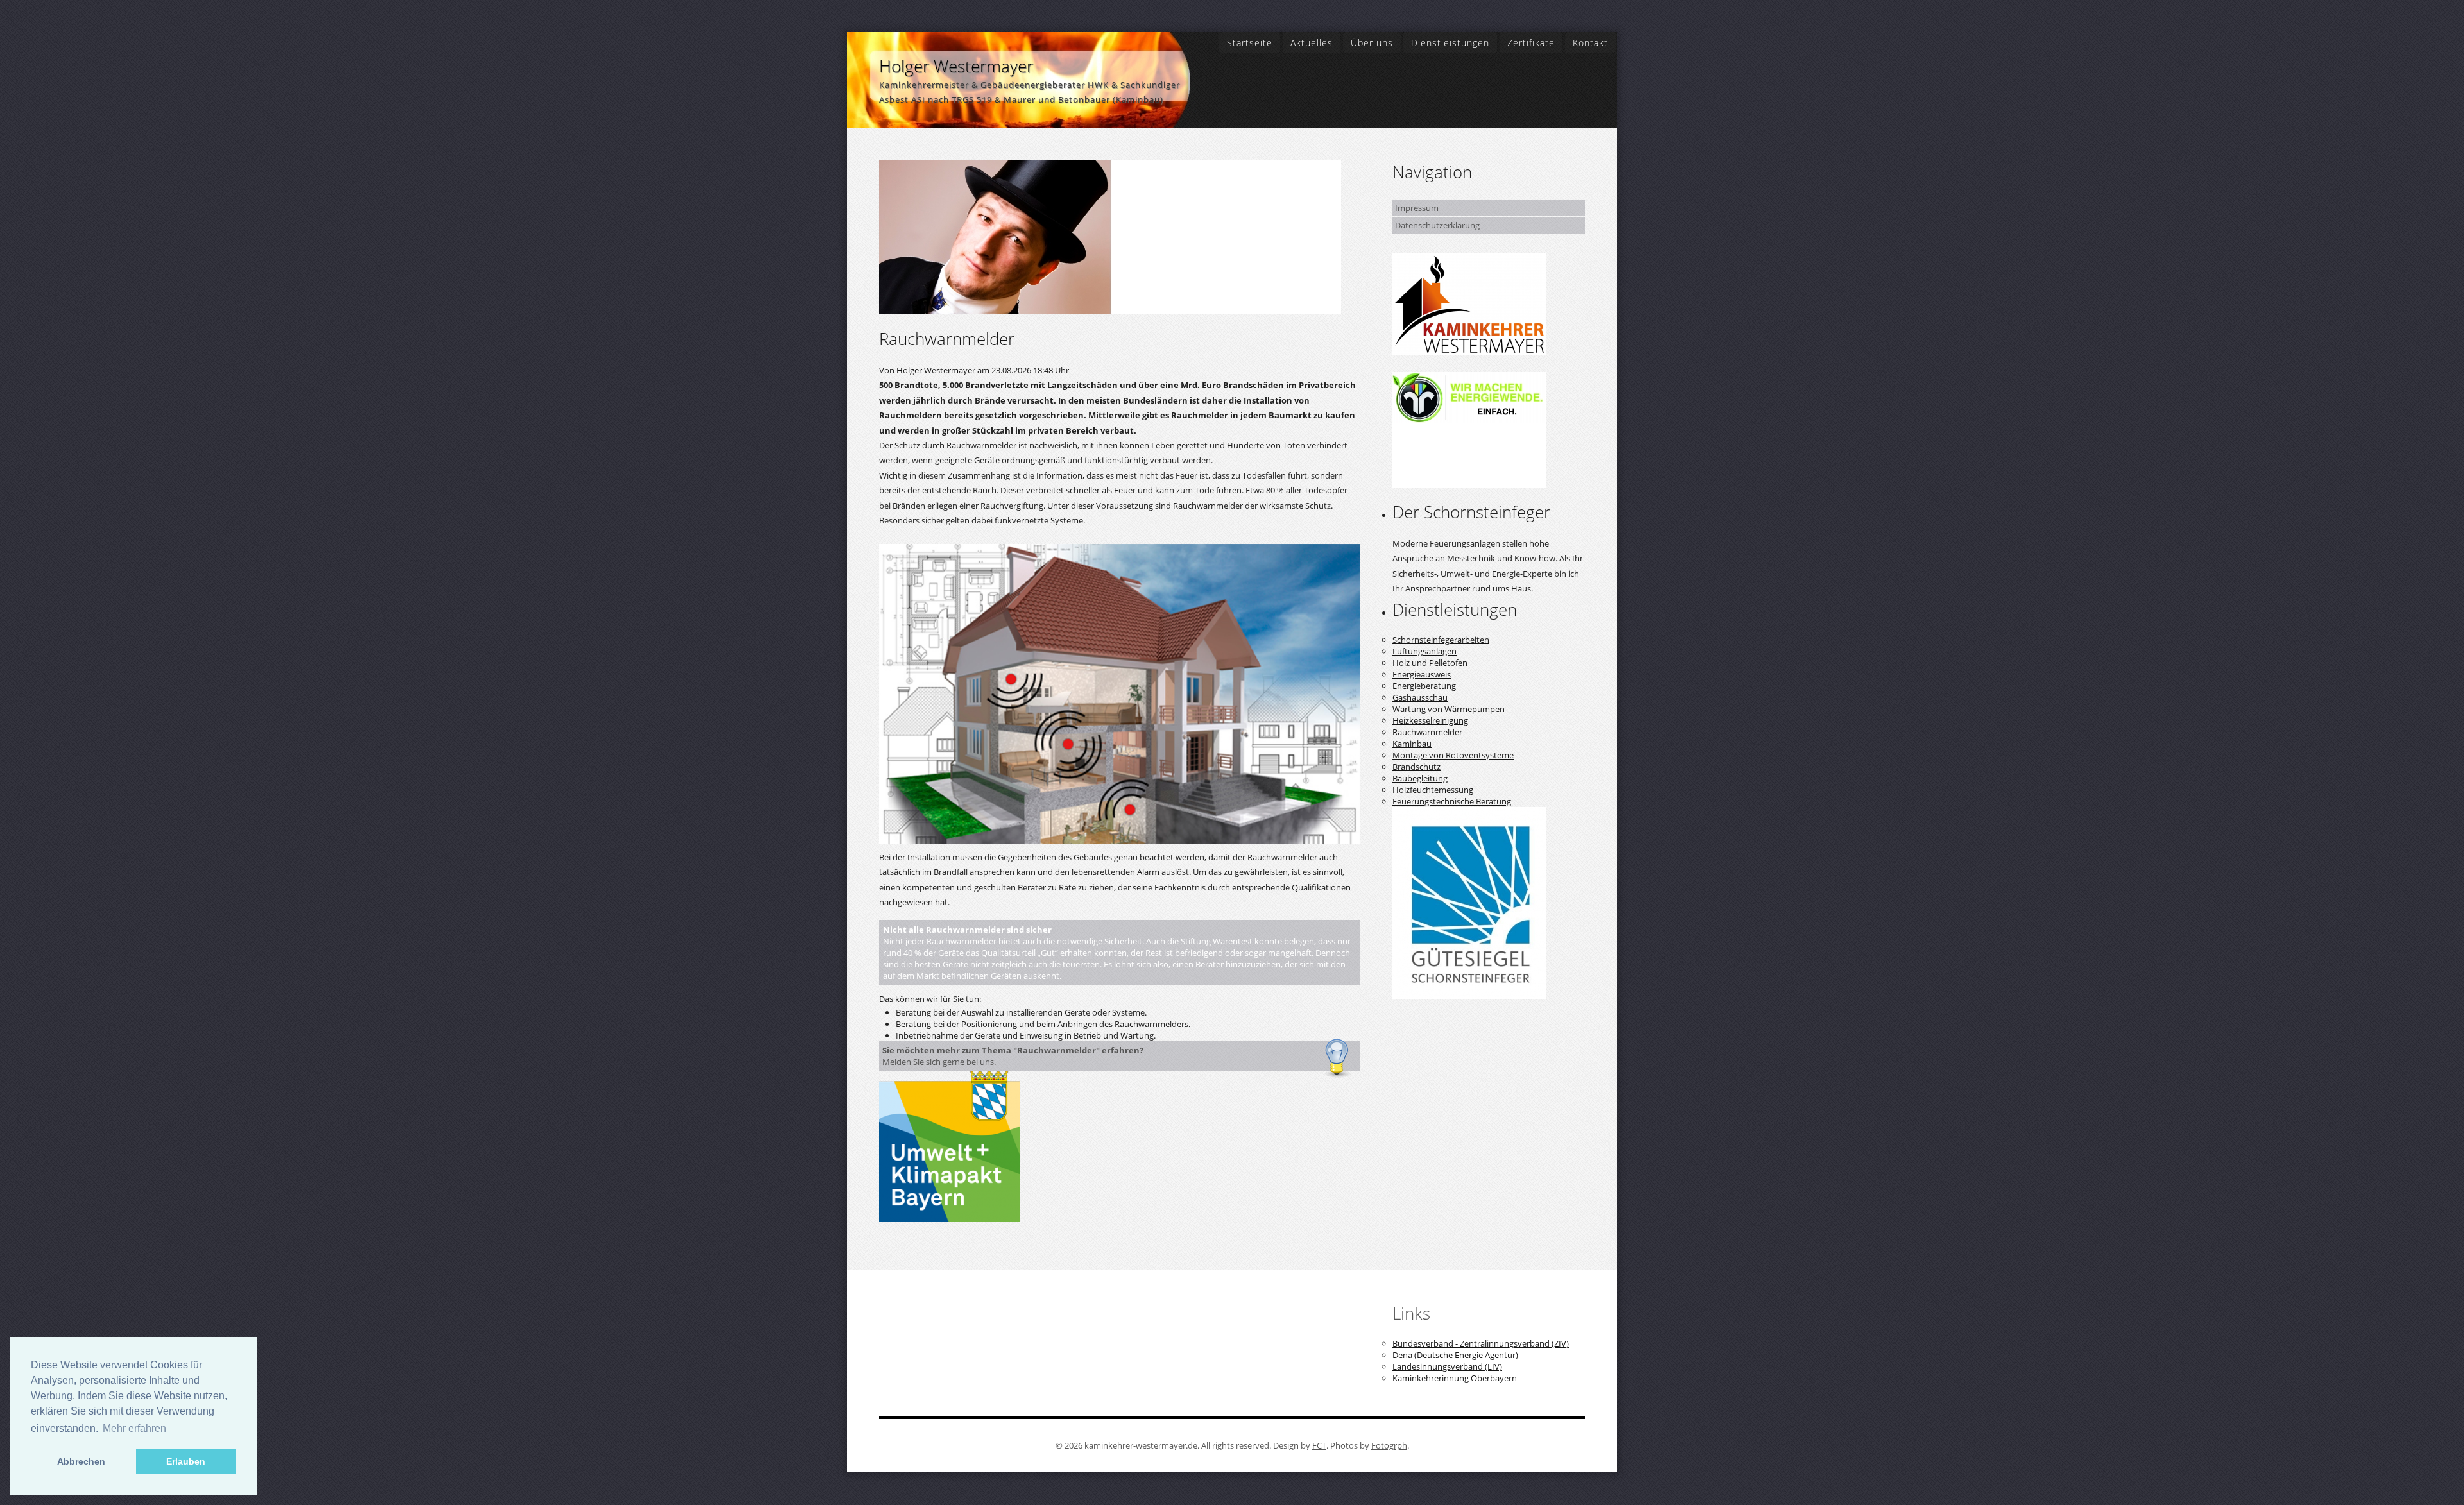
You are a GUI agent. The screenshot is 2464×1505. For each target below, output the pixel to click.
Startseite (1250, 43)
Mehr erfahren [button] (134, 1428)
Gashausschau (1420, 697)
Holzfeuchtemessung (1433, 790)
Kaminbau (1412, 744)
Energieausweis (1422, 674)
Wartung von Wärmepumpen (1449, 709)
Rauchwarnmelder (1427, 732)
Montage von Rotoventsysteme (1453, 755)
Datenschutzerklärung (1437, 225)
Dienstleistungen (1450, 43)
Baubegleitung (1420, 778)
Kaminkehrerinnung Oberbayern (1455, 1378)
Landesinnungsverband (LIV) (1447, 1366)
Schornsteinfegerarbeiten (1441, 640)
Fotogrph (1389, 1445)
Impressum (1417, 208)
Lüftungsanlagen (1425, 651)
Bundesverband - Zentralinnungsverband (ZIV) (1481, 1343)
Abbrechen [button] (81, 1461)
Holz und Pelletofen (1430, 663)
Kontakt (1590, 43)
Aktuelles (1312, 43)
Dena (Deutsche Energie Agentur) (1455, 1355)
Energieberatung (1424, 686)
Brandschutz (1416, 767)
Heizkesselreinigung (1430, 720)
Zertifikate (1531, 43)
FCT (1319, 1445)
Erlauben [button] (186, 1461)
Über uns (1372, 43)
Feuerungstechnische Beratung (1452, 801)
